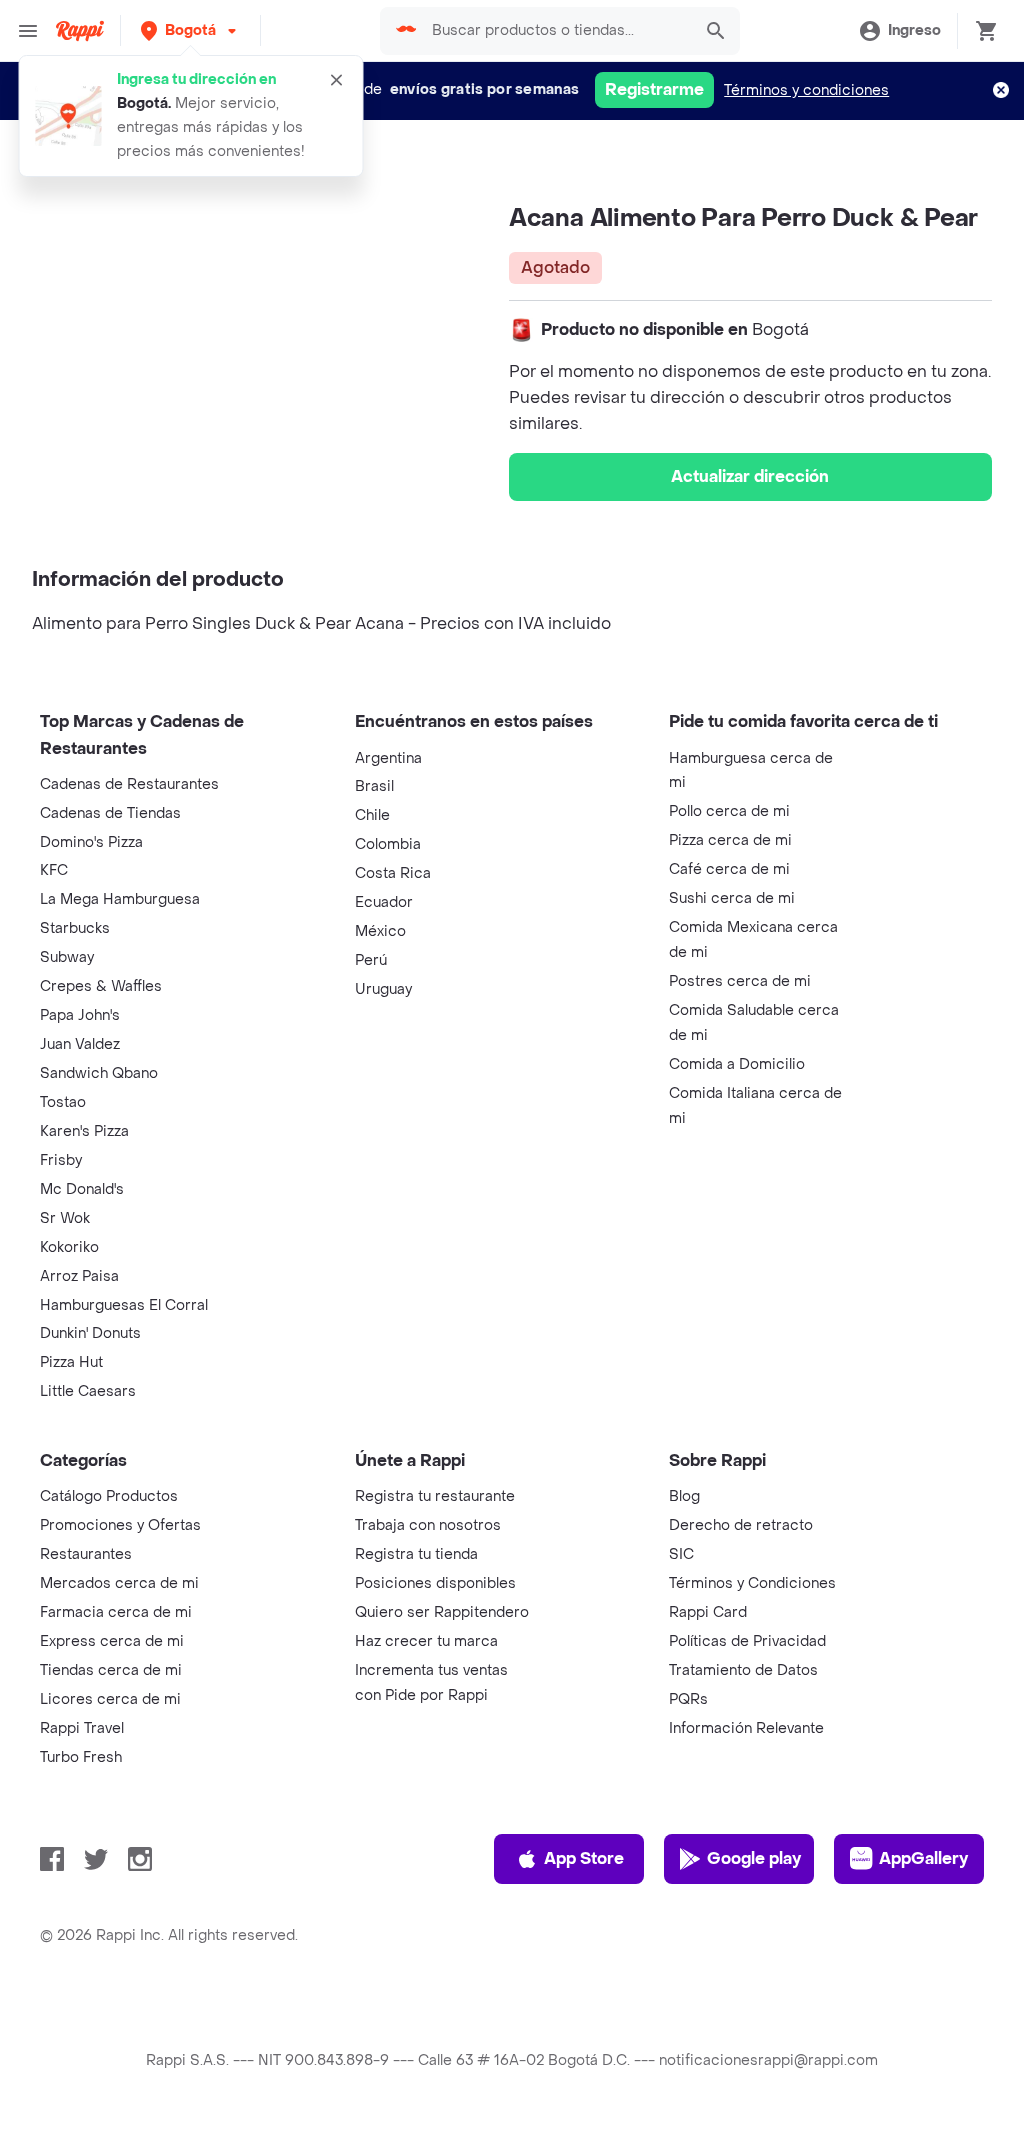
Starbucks (75, 928)
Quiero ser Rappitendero (442, 1612)
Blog (684, 1496)
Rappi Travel (82, 1728)
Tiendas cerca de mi (111, 1670)
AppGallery (923, 1858)
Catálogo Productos (109, 1496)
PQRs (688, 1699)
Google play (754, 1858)
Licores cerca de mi (110, 1699)
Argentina (388, 758)
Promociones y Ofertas (120, 1525)
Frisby (61, 1160)
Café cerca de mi (729, 869)
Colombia (388, 844)
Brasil (374, 786)
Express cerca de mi (112, 1641)
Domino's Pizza (91, 842)
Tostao (63, 1102)
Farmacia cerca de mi (116, 1612)
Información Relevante (746, 1728)
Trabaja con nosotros (428, 1525)
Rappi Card (708, 1612)
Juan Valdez (80, 1044)
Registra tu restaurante (435, 1496)
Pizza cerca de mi (730, 840)
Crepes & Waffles (101, 986)
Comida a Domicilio (737, 1064)
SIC (681, 1554)
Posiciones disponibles (435, 1583)
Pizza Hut (71, 1362)
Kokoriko (69, 1247)
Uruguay (383, 989)
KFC (54, 870)
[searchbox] (555, 31)
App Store (584, 1858)
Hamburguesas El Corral (124, 1305)
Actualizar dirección (750, 476)
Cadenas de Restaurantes (129, 784)
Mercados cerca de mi (119, 1583)
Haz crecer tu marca (426, 1641)
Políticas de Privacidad (747, 1641)
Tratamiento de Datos (743, 1670)
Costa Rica (393, 873)
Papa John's (80, 1015)
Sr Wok (65, 1218)
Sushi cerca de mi (732, 898)
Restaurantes (86, 1554)
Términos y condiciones (806, 90)
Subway (67, 957)
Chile (372, 815)
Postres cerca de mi (740, 981)
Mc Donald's (82, 1189)
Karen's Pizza (84, 1131)
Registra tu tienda (416, 1554)
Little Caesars (88, 1391)
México (380, 931)
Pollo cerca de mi (729, 811)
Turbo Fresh (81, 1757)
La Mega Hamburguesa (120, 899)
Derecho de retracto (741, 1525)
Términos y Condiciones (752, 1583)
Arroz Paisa (79, 1276)
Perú (371, 960)
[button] (190, 30)
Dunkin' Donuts (90, 1333)
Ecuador (384, 902)
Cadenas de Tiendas (110, 813)
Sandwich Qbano (99, 1073)
